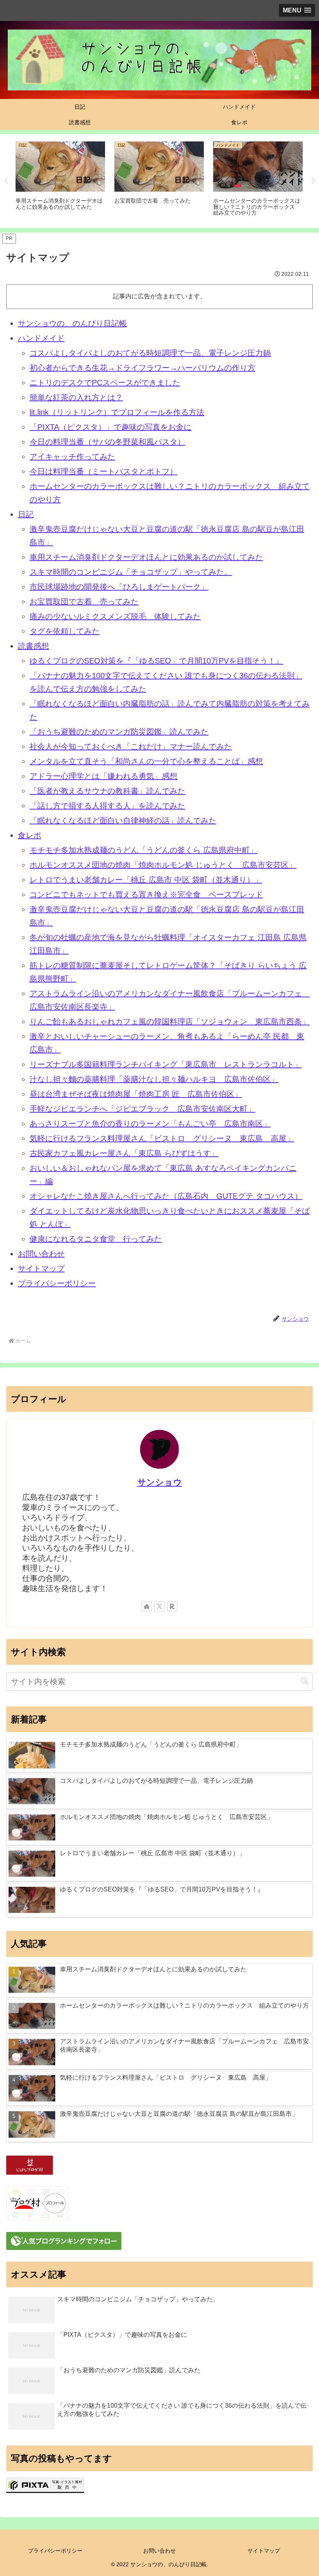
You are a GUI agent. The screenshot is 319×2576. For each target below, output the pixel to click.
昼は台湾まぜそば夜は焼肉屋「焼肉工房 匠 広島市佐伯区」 (136, 1094)
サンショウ (160, 1482)
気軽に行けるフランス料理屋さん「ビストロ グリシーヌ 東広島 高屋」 (162, 1138)
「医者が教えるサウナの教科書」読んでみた (107, 791)
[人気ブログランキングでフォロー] (64, 2241)
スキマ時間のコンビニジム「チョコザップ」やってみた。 (131, 572)
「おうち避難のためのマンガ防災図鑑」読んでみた (119, 732)
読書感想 (33, 646)
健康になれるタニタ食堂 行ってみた (96, 1239)
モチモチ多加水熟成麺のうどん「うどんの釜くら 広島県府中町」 (144, 850)
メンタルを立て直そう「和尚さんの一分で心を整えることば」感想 (146, 761)
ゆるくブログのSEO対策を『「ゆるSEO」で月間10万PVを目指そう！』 (156, 661)
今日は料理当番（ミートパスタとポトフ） (103, 471)
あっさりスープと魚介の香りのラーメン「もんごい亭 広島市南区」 (150, 1124)
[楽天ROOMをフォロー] (172, 1606)
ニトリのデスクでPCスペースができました (105, 383)
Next (313, 181)
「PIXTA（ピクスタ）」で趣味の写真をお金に (110, 427)
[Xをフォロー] (159, 1606)
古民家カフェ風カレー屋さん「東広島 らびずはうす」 (124, 1153)
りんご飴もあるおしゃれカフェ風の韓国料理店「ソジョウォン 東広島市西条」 (170, 1022)
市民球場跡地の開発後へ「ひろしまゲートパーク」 (119, 587)
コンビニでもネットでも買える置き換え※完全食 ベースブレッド (146, 895)
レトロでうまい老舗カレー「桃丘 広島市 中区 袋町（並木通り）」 (146, 880)
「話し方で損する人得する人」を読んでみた (107, 806)
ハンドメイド (41, 338)
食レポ (30, 835)
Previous (6, 181)
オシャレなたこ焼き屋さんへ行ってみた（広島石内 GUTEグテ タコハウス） (166, 1196)
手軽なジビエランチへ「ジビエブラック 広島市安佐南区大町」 (142, 1109)
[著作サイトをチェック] (147, 1606)
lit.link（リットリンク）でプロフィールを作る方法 (117, 412)
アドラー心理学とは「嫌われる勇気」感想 (103, 776)
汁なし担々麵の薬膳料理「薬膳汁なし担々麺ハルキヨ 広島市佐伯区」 (154, 1079)
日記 (26, 514)
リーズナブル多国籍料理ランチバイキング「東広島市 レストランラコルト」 (166, 1064)
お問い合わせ (41, 1254)
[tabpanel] (60, 180)
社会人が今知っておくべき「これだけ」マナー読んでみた (131, 746)
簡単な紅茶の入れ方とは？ (76, 397)
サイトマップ (41, 1269)
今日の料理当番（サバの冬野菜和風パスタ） (107, 442)
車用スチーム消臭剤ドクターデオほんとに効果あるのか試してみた (146, 557)
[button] (305, 1681)
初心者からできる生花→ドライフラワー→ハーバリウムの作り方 (142, 368)
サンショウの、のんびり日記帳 (72, 323)
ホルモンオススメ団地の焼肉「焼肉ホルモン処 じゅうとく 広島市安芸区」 (163, 865)
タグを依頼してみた (65, 631)
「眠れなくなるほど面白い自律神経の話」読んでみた (123, 820)
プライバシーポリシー (57, 1283)
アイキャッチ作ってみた (72, 457)
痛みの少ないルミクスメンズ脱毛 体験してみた (115, 616)
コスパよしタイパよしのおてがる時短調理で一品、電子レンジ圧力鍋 (150, 353)
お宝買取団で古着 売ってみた (84, 602)
